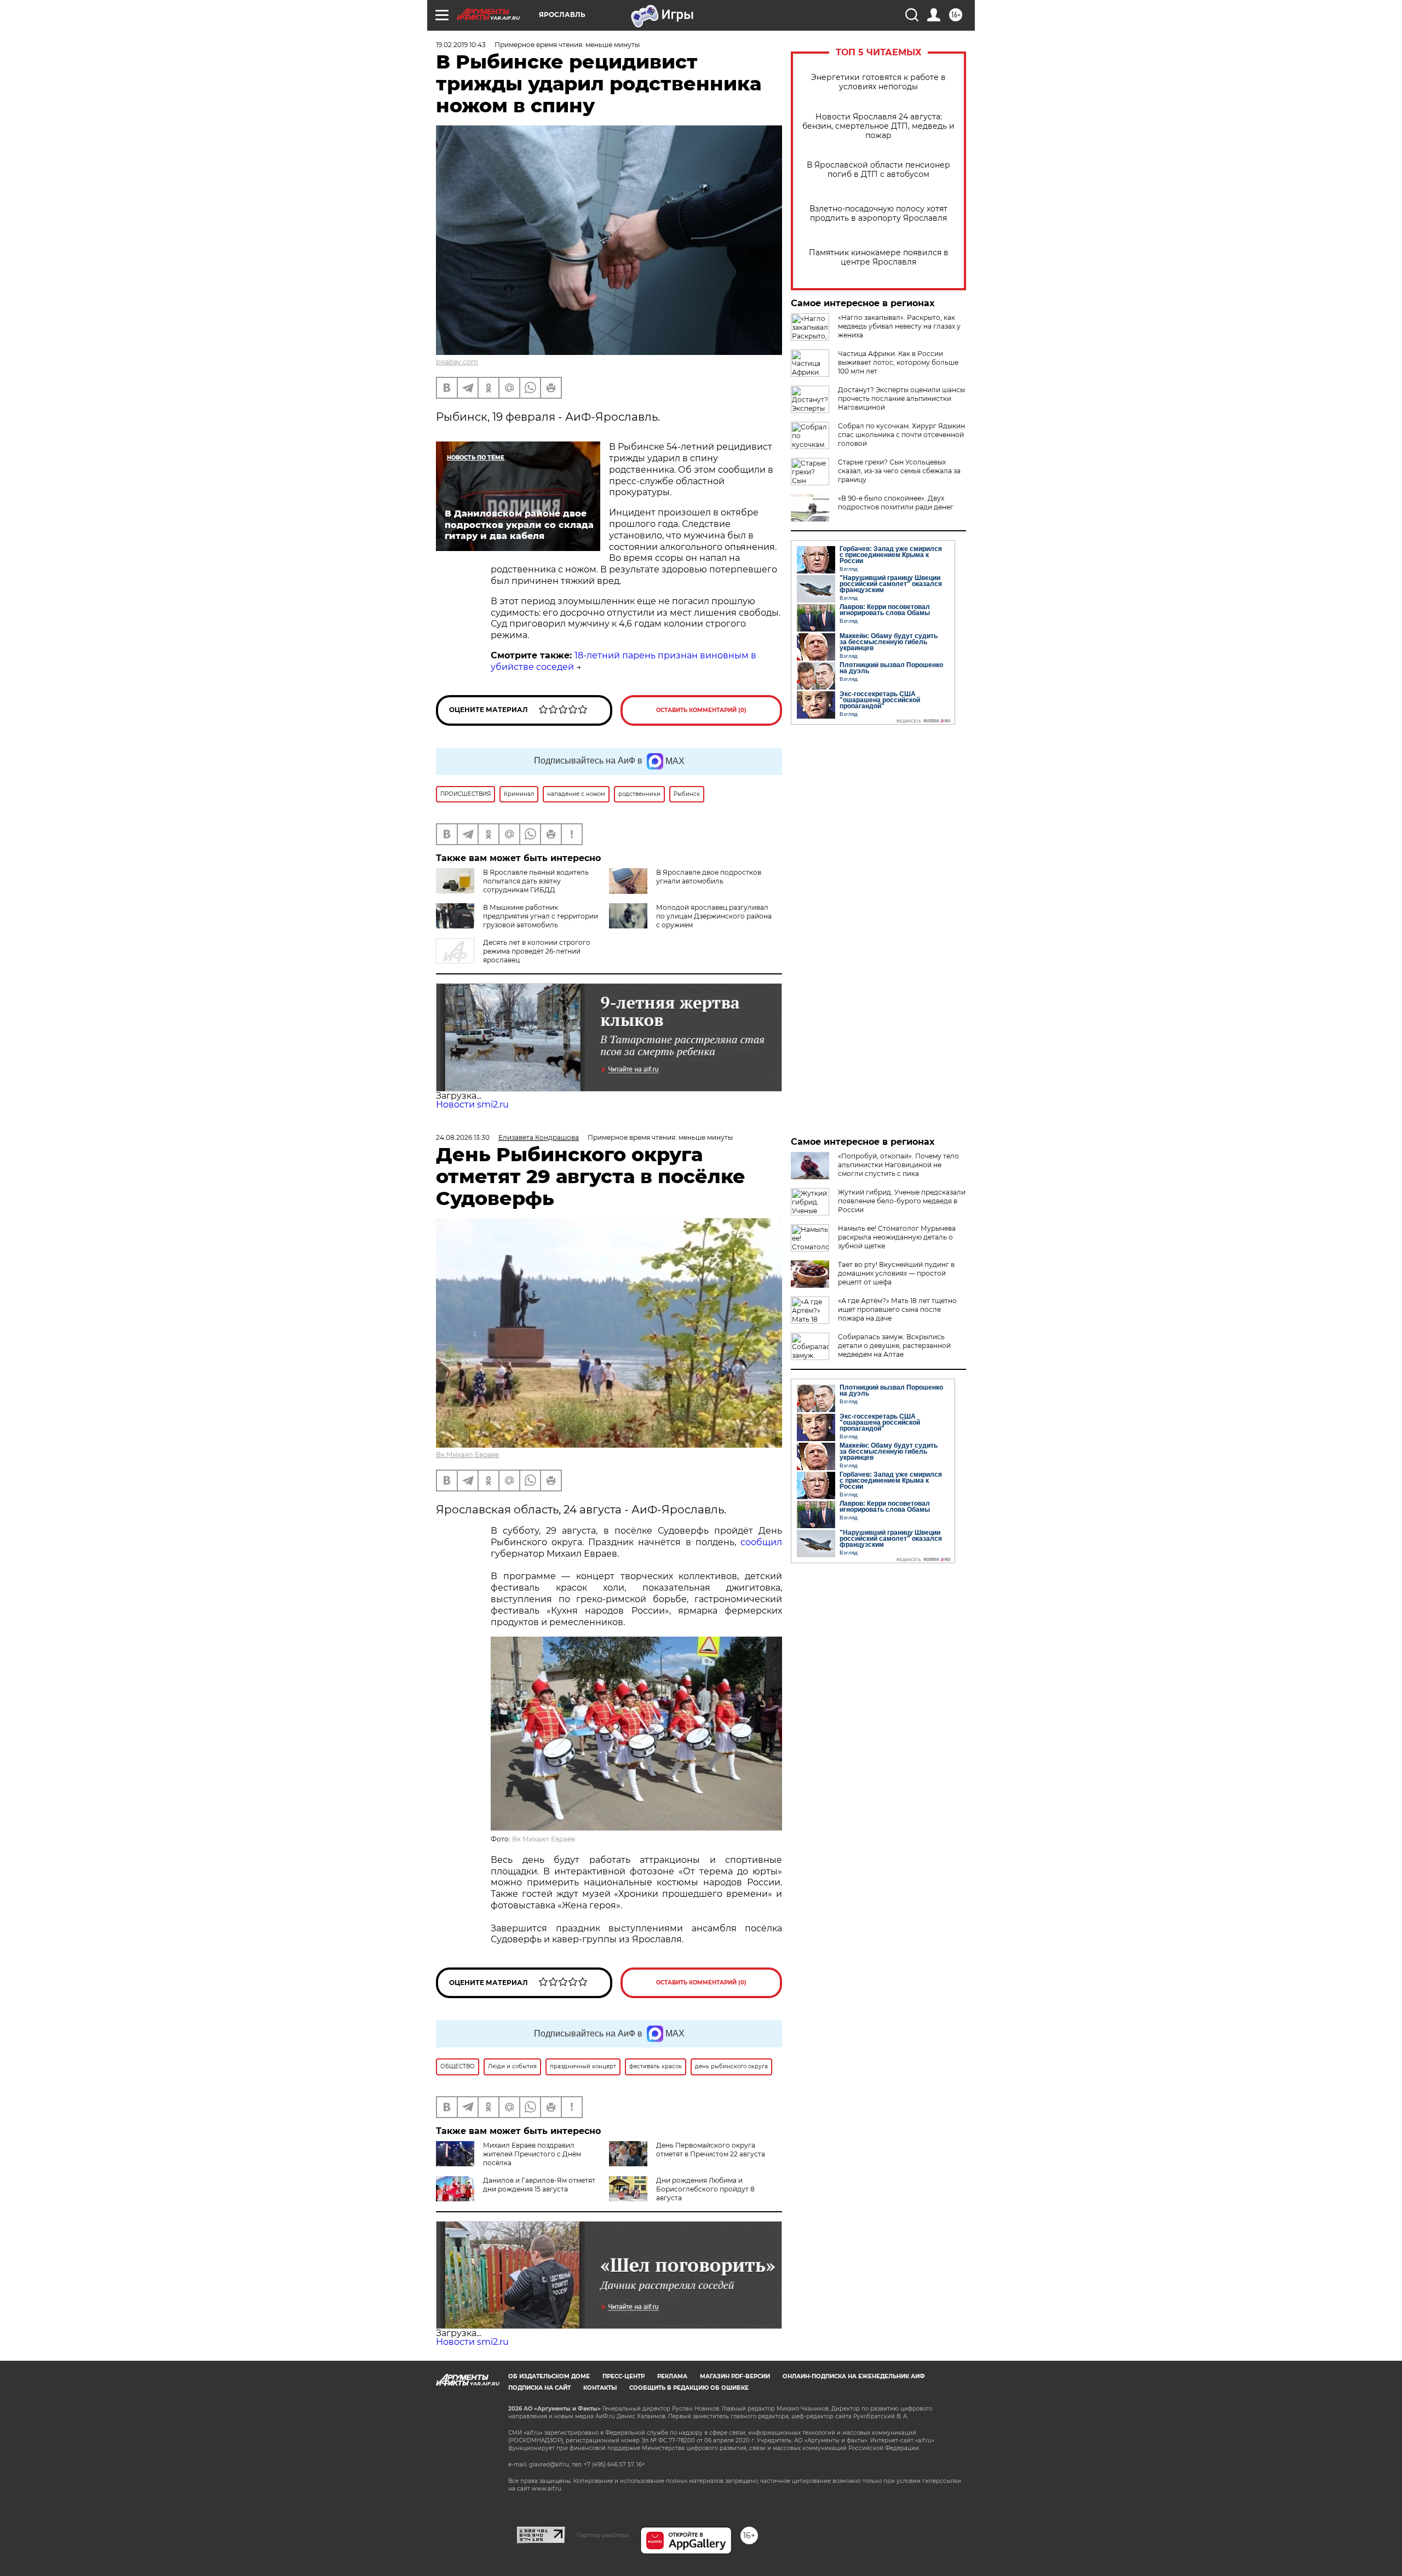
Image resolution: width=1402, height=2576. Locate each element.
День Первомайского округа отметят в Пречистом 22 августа (711, 2150)
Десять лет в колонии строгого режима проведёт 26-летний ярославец (537, 951)
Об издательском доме (549, 2376)
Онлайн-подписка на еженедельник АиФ (854, 2376)
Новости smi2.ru (472, 1105)
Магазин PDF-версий (735, 2376)
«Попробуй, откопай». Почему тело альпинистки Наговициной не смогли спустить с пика (898, 1165)
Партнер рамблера (603, 2535)
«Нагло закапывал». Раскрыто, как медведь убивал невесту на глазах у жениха (899, 326)
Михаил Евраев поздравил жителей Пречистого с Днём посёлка (532, 2154)
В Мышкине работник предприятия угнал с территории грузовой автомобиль (541, 916)
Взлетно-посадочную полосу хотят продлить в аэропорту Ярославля (878, 214)
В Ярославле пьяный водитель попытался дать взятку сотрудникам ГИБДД (536, 881)
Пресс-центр (624, 2376)
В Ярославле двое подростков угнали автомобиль (709, 877)
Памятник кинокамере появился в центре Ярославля (879, 257)
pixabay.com (457, 362)
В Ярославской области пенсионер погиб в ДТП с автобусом (878, 170)
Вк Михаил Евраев (467, 1455)
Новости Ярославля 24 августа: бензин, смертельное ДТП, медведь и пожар (878, 126)
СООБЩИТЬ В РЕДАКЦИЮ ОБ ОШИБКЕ (689, 2388)
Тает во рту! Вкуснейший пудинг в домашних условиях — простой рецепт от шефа (896, 1273)
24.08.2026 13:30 (463, 1137)
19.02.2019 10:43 (461, 45)
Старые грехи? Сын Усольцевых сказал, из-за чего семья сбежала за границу (899, 471)
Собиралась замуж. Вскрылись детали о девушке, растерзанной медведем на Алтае (894, 1346)
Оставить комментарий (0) (701, 710)
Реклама (672, 2376)
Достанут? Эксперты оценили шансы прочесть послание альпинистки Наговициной (901, 398)
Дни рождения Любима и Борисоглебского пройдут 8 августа (705, 2189)
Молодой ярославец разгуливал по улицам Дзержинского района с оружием (714, 916)
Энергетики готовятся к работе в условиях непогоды (878, 82)
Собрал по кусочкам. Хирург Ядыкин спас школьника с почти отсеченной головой (901, 435)
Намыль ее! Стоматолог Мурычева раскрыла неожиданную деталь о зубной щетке (897, 1237)
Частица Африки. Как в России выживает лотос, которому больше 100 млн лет (898, 362)
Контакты (600, 2388)
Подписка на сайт (539, 2388)
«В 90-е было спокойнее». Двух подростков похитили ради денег (896, 503)
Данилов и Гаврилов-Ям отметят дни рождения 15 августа (539, 2185)
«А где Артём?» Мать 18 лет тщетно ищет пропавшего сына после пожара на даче (897, 1309)
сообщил (761, 1542)
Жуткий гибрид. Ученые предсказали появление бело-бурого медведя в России (902, 1201)
